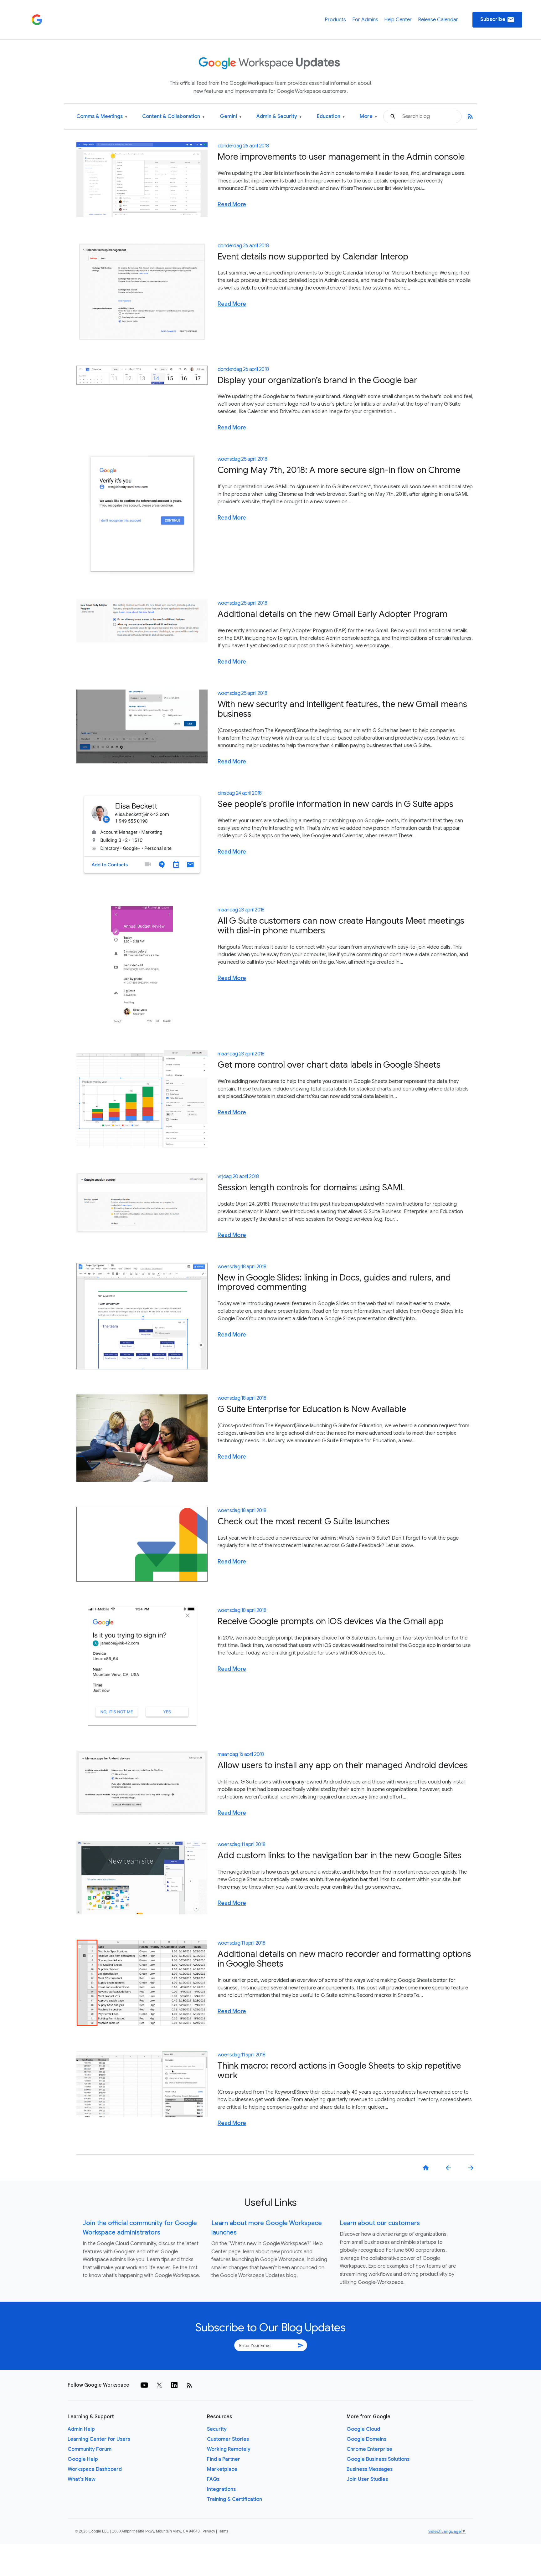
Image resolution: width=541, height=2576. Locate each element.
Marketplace (222, 2469)
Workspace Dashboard (95, 2469)
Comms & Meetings (102, 117)
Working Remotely (229, 2449)
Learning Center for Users (99, 2439)
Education (331, 117)
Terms (223, 2531)
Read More (232, 204)
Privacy (209, 2531)
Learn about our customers (380, 2223)
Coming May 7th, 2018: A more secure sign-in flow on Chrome (339, 470)
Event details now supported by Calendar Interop (313, 257)
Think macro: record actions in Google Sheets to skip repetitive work (339, 2071)
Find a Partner (224, 2459)
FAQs (213, 2479)
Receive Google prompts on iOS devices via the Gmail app (331, 1621)
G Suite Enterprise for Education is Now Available (312, 1409)
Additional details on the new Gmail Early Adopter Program (332, 614)
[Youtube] (144, 2385)
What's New (82, 2479)
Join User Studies (367, 2479)
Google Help (83, 2459)
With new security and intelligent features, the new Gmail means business (342, 709)
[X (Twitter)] (159, 2385)
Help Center (398, 20)
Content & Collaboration (173, 117)
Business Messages (370, 2469)
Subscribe (497, 20)
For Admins (365, 20)
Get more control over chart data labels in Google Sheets (329, 1065)
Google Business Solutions (378, 2459)
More (368, 117)
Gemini (231, 117)
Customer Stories (228, 2439)
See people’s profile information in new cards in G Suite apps (335, 804)
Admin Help (81, 2429)
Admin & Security (279, 117)
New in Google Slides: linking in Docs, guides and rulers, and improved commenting (334, 1282)
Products (335, 20)
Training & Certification (234, 2499)
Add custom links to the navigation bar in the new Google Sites (340, 1855)
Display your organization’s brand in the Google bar (317, 380)
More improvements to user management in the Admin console (341, 157)
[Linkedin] (174, 2385)
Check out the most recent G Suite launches (304, 1521)
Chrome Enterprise (369, 2449)
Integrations (221, 2489)
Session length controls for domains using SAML (311, 1187)
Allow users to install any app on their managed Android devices (343, 1765)
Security (217, 2429)
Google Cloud (363, 2429)
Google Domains (366, 2439)
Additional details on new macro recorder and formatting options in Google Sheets (344, 1959)
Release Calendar (438, 20)
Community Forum (90, 2449)
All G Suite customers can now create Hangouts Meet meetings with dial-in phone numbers (341, 926)
